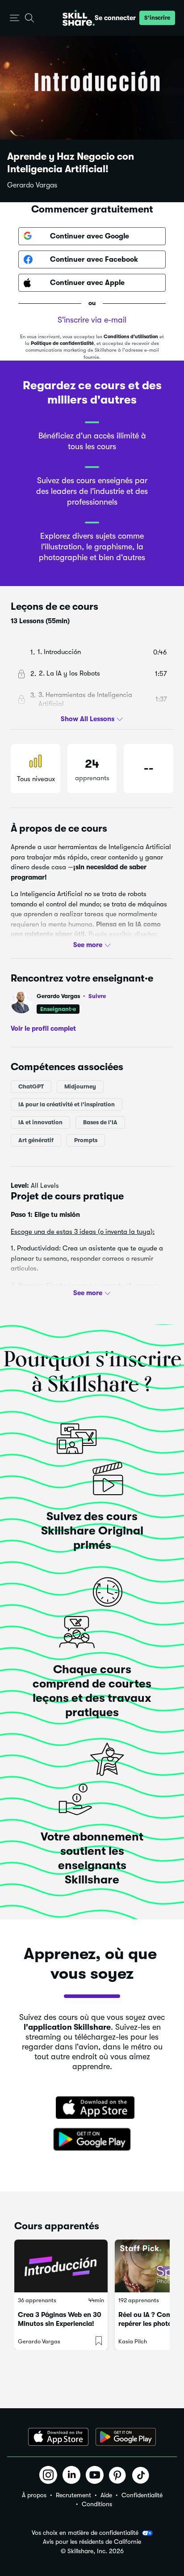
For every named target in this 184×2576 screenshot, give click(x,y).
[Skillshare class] (61, 2266)
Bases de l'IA (100, 1122)
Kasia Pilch (133, 2341)
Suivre (97, 996)
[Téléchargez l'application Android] (126, 2437)
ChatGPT (31, 1086)
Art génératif (36, 1140)
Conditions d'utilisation (131, 337)
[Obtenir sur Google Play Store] (92, 2140)
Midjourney (80, 1086)
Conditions (97, 2504)
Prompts (86, 1140)
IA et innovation (40, 1122)
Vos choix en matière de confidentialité (85, 2533)
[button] (15, 18)
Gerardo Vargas (32, 185)
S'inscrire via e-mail (92, 320)
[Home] (79, 18)
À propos (34, 2495)
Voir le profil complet (43, 1029)
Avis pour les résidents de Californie (92, 2542)
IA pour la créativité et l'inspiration (67, 1104)
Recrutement (73, 2495)
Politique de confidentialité (62, 343)
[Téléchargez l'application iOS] (58, 2437)
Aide (106, 2495)
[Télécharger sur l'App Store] (92, 2108)
